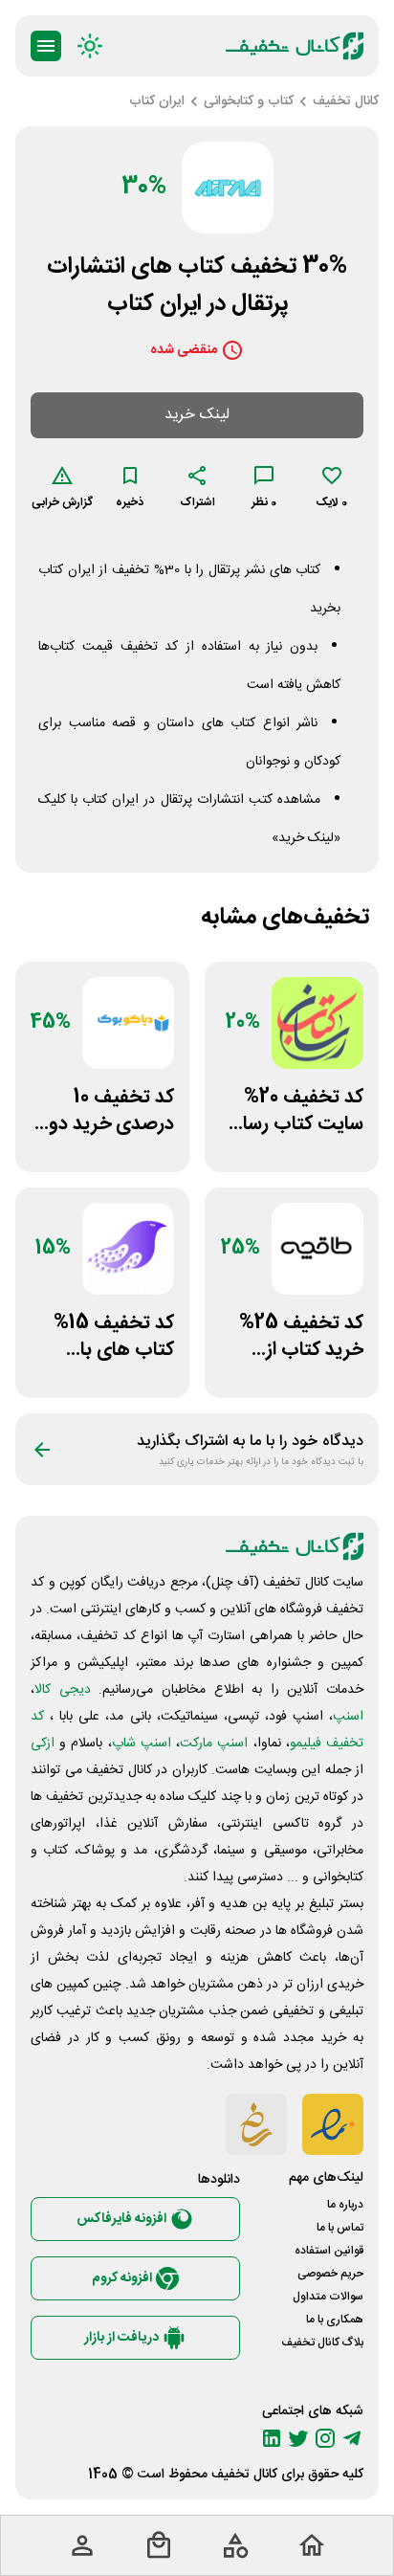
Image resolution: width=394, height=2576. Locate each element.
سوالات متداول (328, 2297)
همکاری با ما (335, 2320)
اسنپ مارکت (214, 1743)
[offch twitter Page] (298, 2438)
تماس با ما (340, 2228)
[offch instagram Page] (325, 2438)
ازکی (43, 1743)
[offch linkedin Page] (272, 2438)
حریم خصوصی (330, 2274)
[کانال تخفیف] (295, 46)
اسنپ (348, 1717)
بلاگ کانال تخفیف (322, 2343)
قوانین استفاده (329, 2251)
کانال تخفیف (244, 2475)
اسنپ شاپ (142, 1743)
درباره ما (345, 2205)
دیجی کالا (63, 1690)
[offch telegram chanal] (352, 2438)
